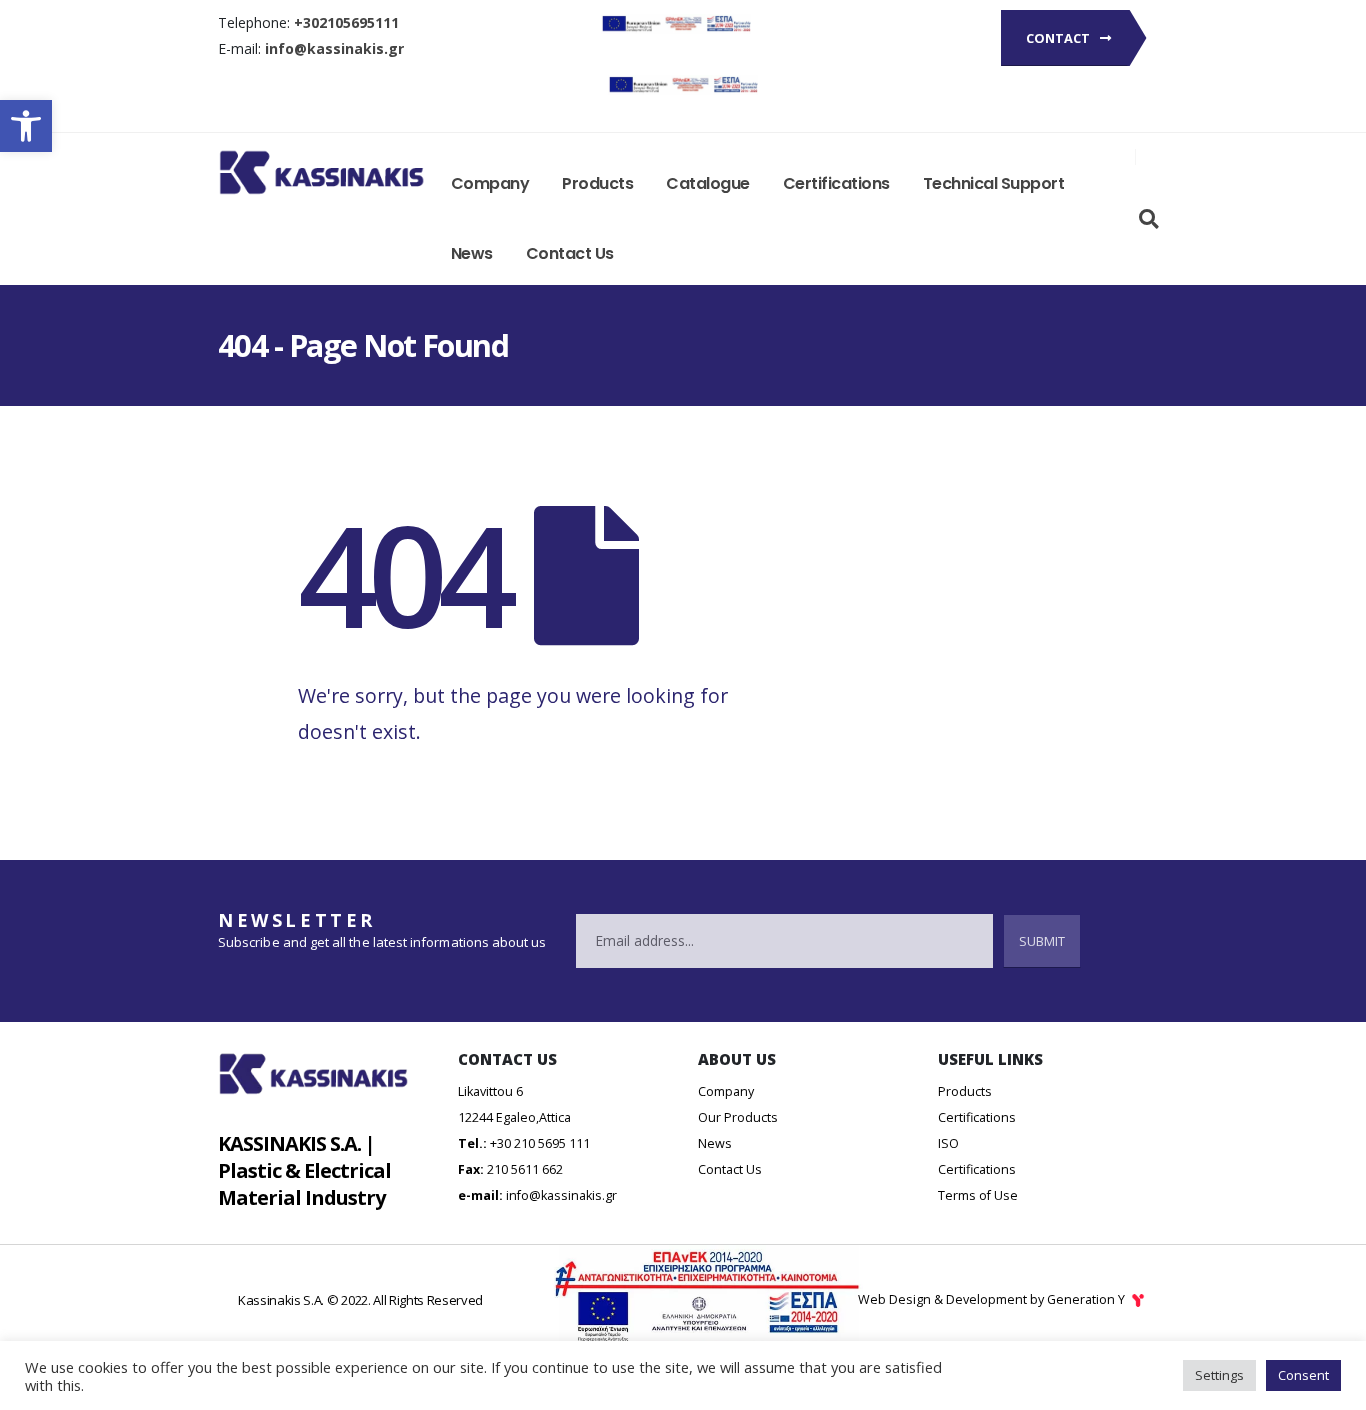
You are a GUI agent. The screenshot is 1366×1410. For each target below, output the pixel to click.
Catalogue (708, 183)
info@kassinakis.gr (561, 1195)
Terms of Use (978, 1195)
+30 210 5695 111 (540, 1143)
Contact (1059, 38)
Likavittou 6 (490, 1091)
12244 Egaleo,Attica (514, 1117)
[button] (26, 126)
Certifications (836, 183)
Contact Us (570, 253)
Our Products (738, 1117)
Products (597, 183)
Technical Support (994, 183)
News (472, 253)
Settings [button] (1219, 1375)
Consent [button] (1303, 1375)
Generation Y (1087, 1299)
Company (490, 183)
